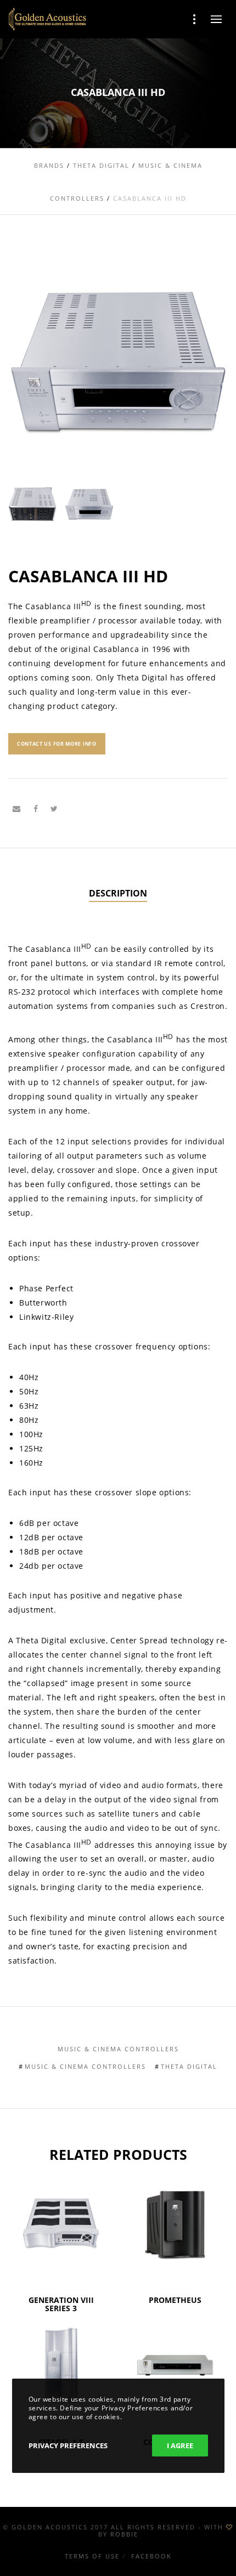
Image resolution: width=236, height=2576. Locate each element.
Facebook (151, 2556)
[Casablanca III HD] (16, 809)
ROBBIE (124, 2534)
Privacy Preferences (68, 2446)
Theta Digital (189, 2066)
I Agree (180, 2446)
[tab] (118, 894)
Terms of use (92, 2556)
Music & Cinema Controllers (118, 2049)
